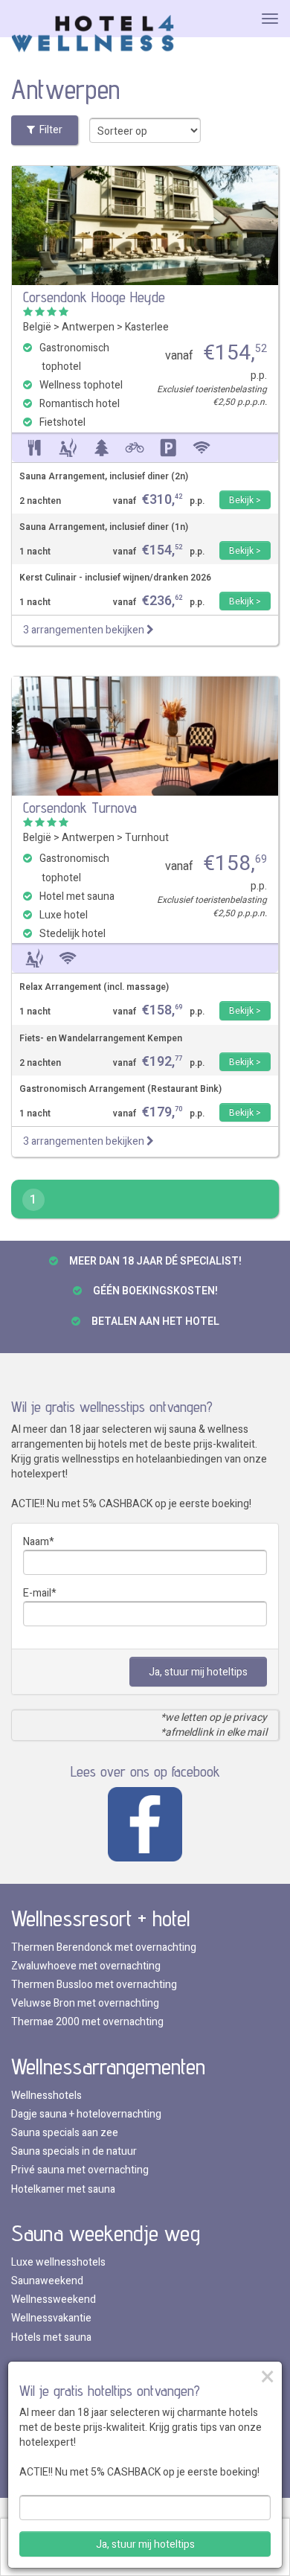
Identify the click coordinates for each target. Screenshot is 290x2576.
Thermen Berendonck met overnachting (104, 1947)
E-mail (37, 1593)
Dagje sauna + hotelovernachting (86, 2114)
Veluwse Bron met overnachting (85, 2003)
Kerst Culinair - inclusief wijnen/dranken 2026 (115, 578)
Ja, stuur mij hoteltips (198, 1672)
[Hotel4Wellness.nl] (93, 35)
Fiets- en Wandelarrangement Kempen (101, 1039)
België (37, 327)
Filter (49, 130)
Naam (36, 1542)
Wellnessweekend (54, 2299)
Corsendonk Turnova (80, 808)
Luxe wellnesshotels (58, 2262)
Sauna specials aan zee (65, 2133)
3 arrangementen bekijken (85, 630)
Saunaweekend (47, 2281)
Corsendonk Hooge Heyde (94, 297)
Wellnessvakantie (51, 2318)
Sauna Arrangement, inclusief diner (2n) (104, 477)
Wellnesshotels (46, 2096)
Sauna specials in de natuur (74, 2151)
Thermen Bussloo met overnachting (94, 1985)
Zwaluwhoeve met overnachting (86, 1966)
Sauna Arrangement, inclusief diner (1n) (104, 527)
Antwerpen (88, 327)
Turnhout (147, 838)
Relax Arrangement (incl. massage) (94, 987)
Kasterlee (147, 327)
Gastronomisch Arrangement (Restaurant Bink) (120, 1089)
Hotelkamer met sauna (63, 2189)
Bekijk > (245, 500)
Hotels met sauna (51, 2337)
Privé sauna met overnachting (80, 2170)
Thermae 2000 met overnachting (87, 2022)
